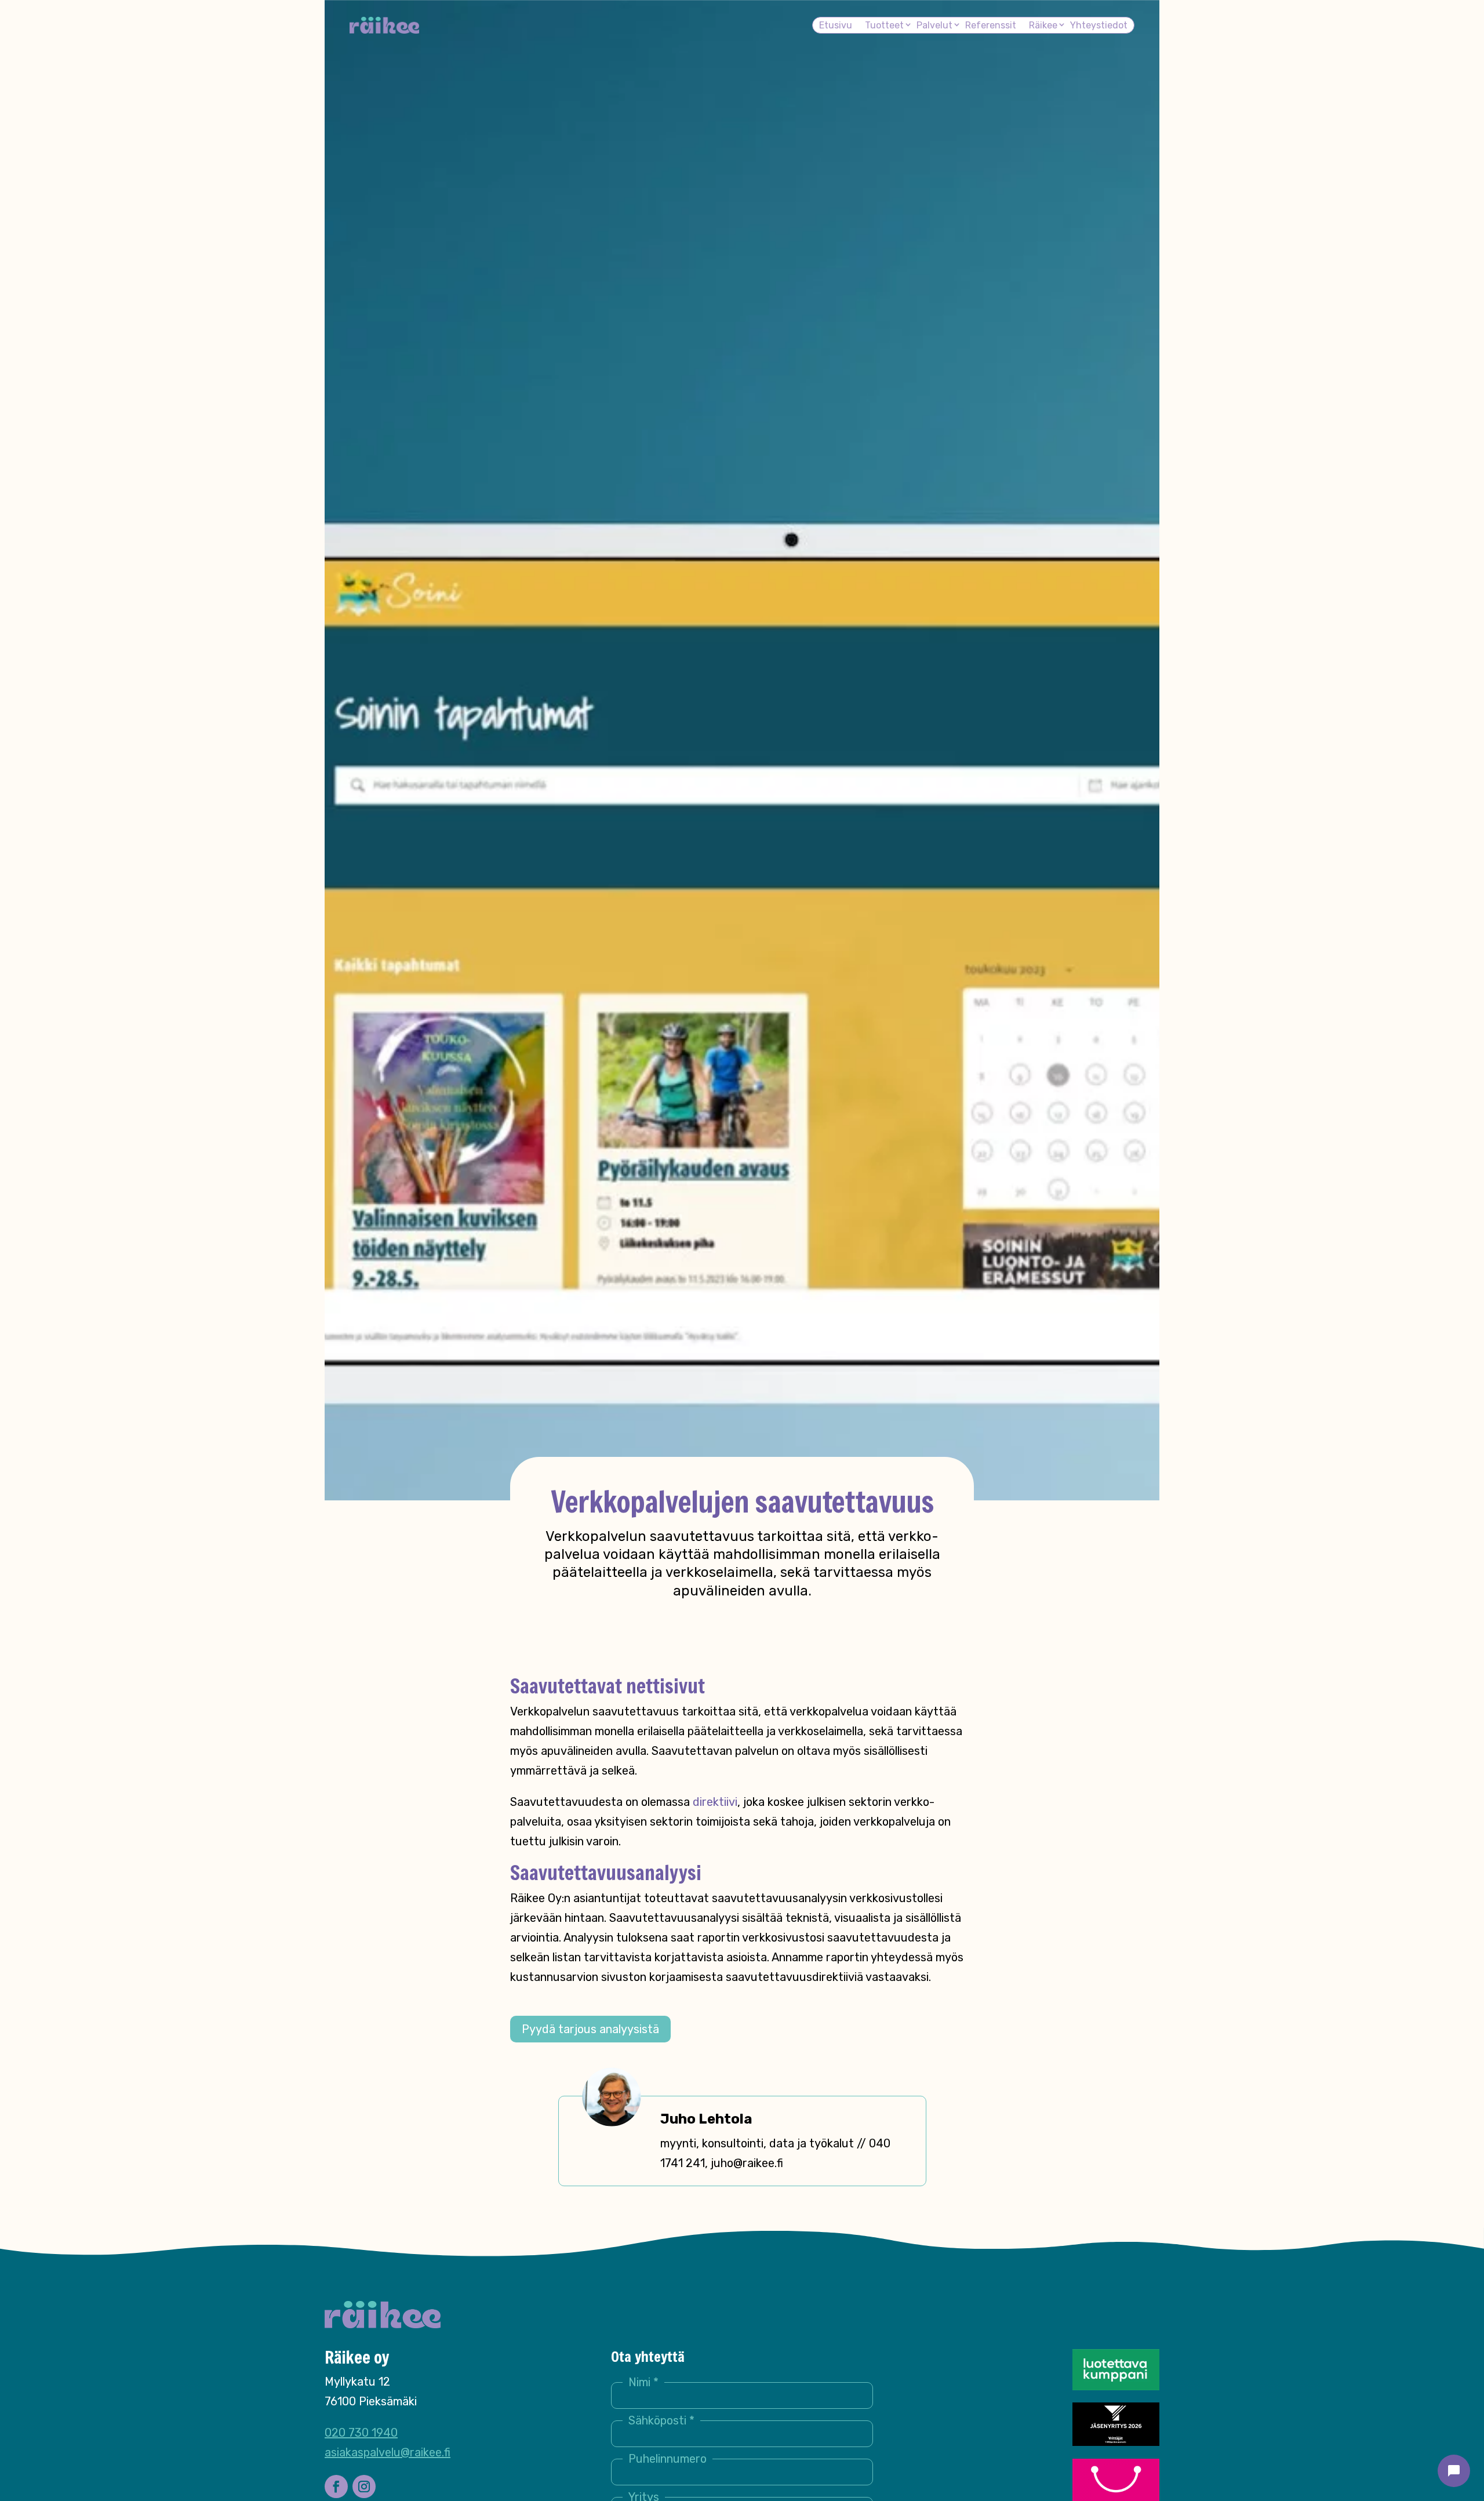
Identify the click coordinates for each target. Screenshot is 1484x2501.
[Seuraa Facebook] (336, 2487)
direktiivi (715, 1802)
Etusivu (836, 25)
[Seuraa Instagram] (364, 2487)
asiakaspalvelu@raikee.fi (388, 2452)
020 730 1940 (361, 2433)
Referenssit (991, 25)
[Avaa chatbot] (1454, 2471)
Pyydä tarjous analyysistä (590, 2029)
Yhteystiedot (1099, 25)
